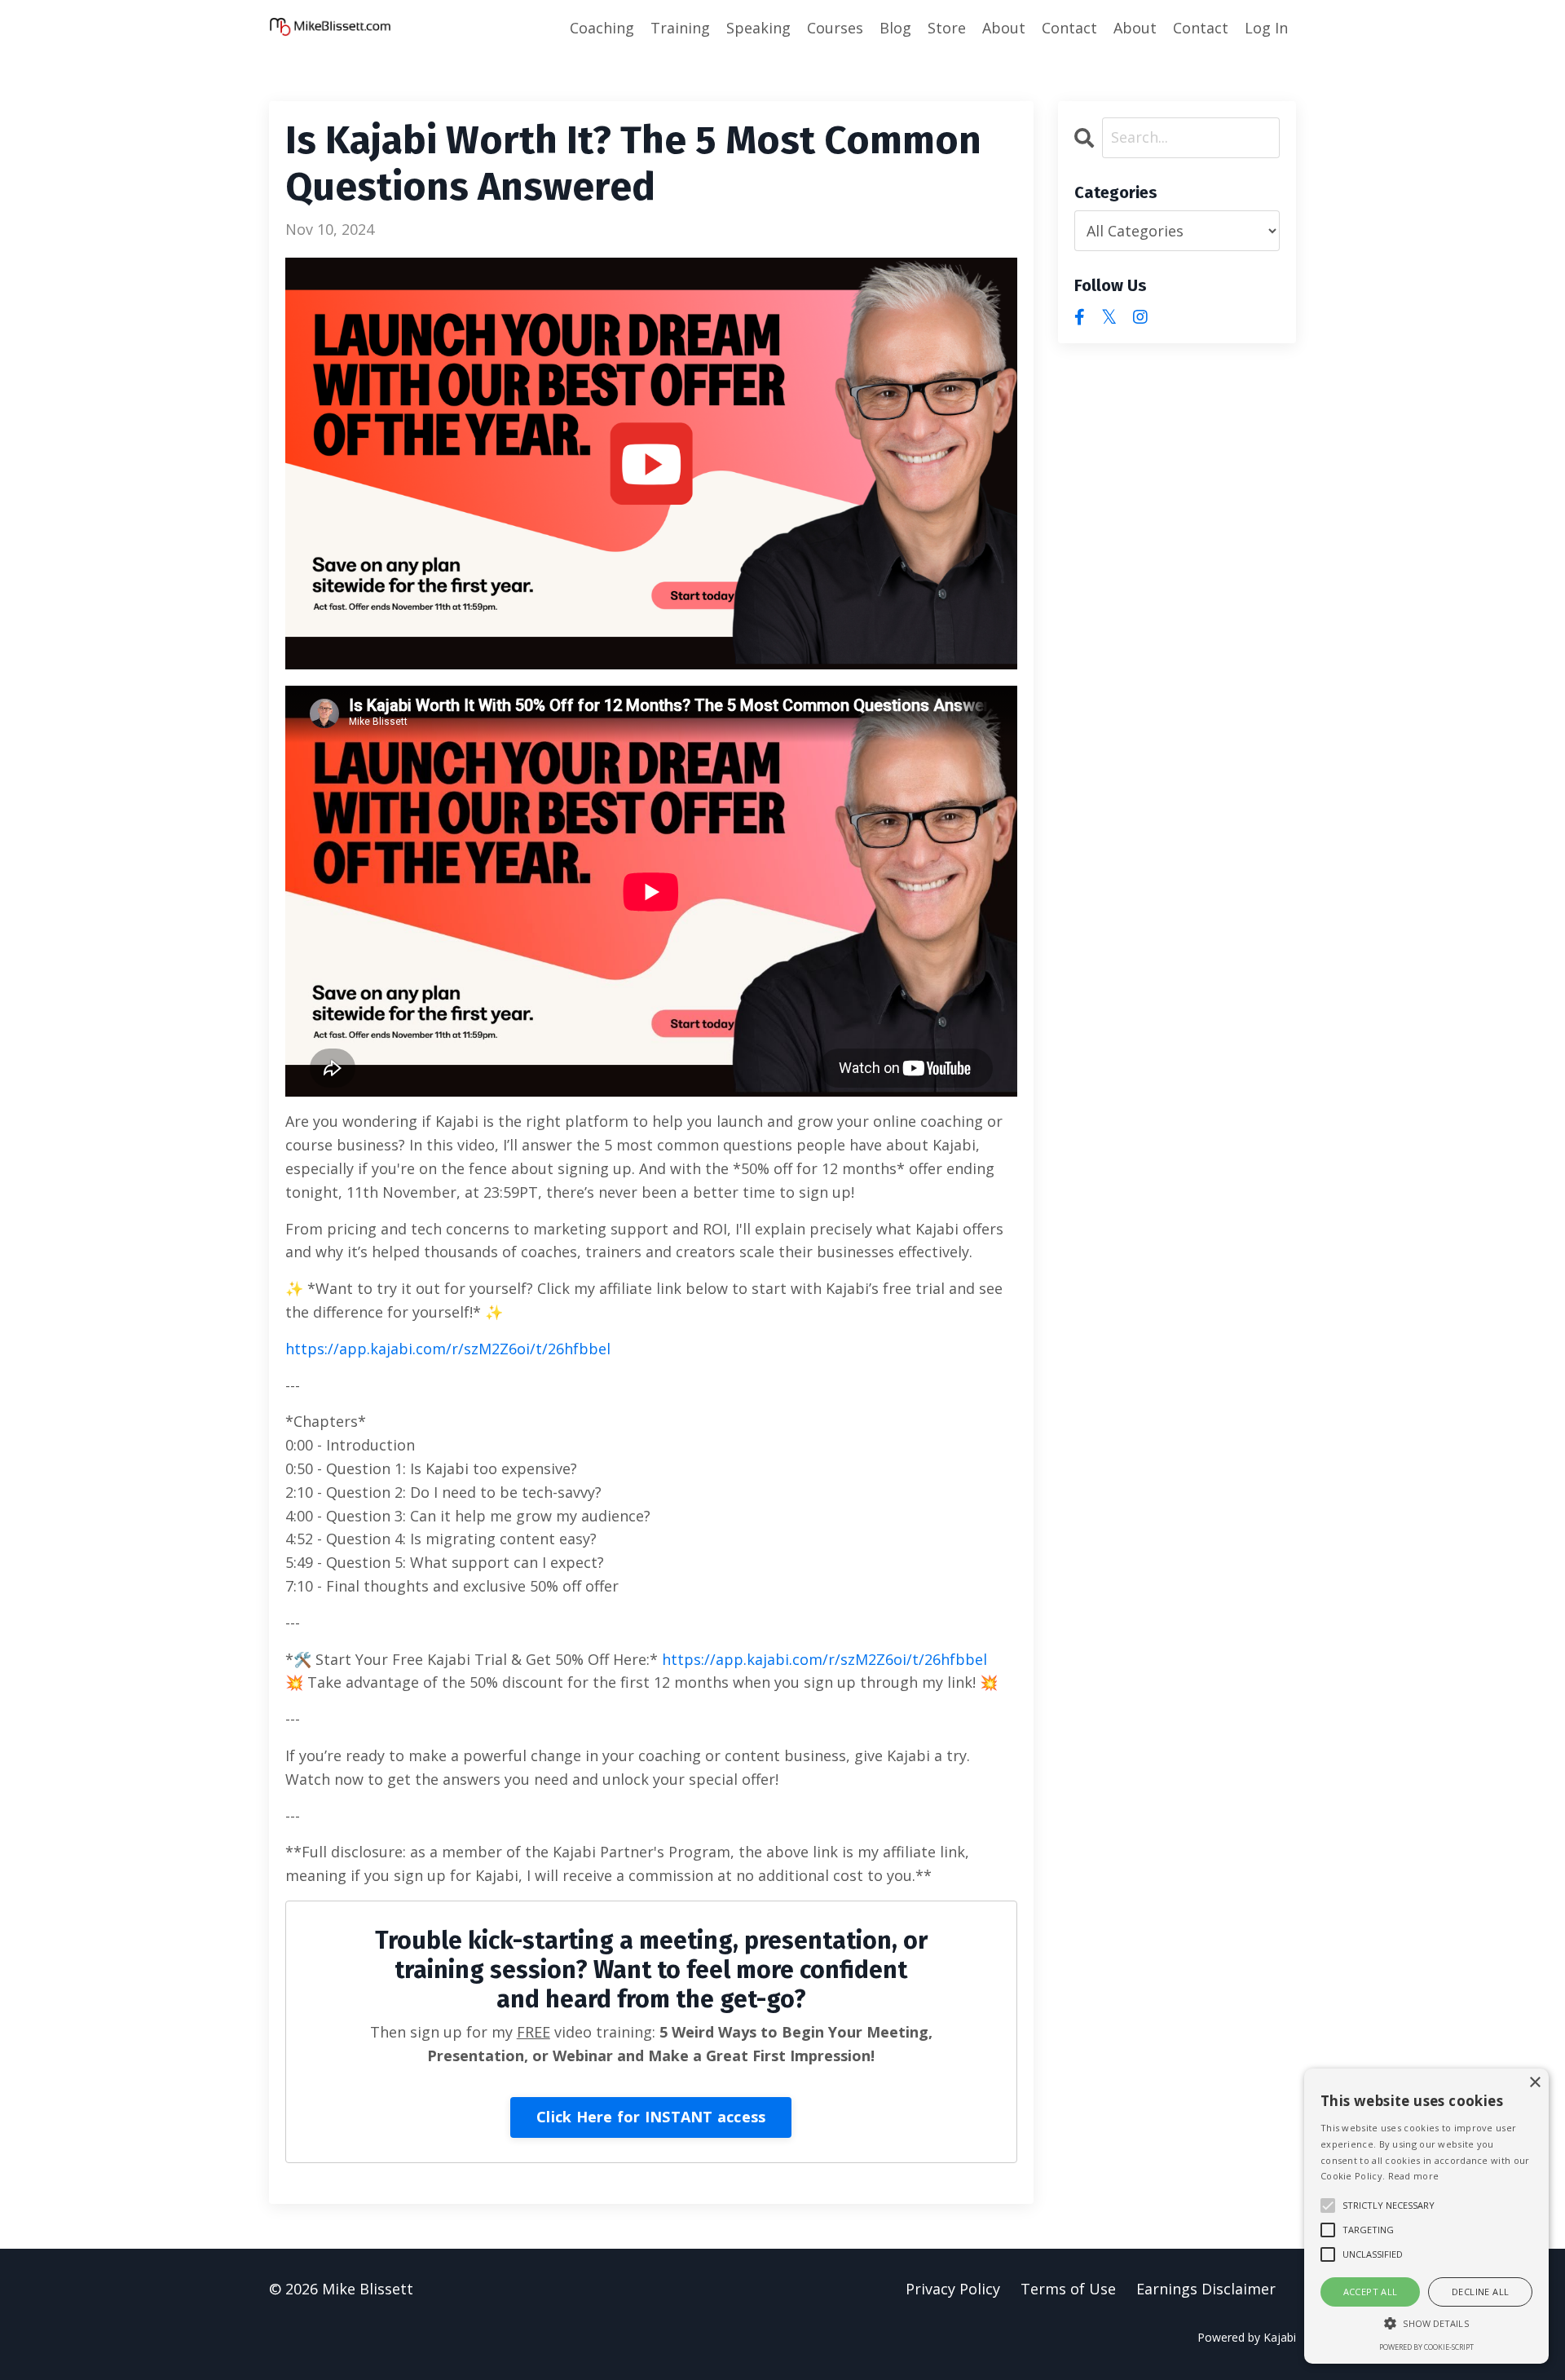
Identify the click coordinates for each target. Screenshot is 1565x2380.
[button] (1426, 2323)
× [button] (1534, 2083)
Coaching (602, 28)
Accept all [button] (1371, 2292)
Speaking (758, 28)
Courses (835, 28)
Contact (1069, 28)
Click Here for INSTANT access (651, 2117)
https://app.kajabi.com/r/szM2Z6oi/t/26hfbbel (448, 1349)
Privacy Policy (953, 2289)
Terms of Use (1068, 2289)
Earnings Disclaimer (1206, 2289)
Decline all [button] (1480, 2292)
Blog (895, 28)
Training (680, 28)
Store (947, 28)
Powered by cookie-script (1426, 2347)
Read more (1414, 2176)
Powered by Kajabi (1247, 2337)
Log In (1266, 28)
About (1004, 28)
